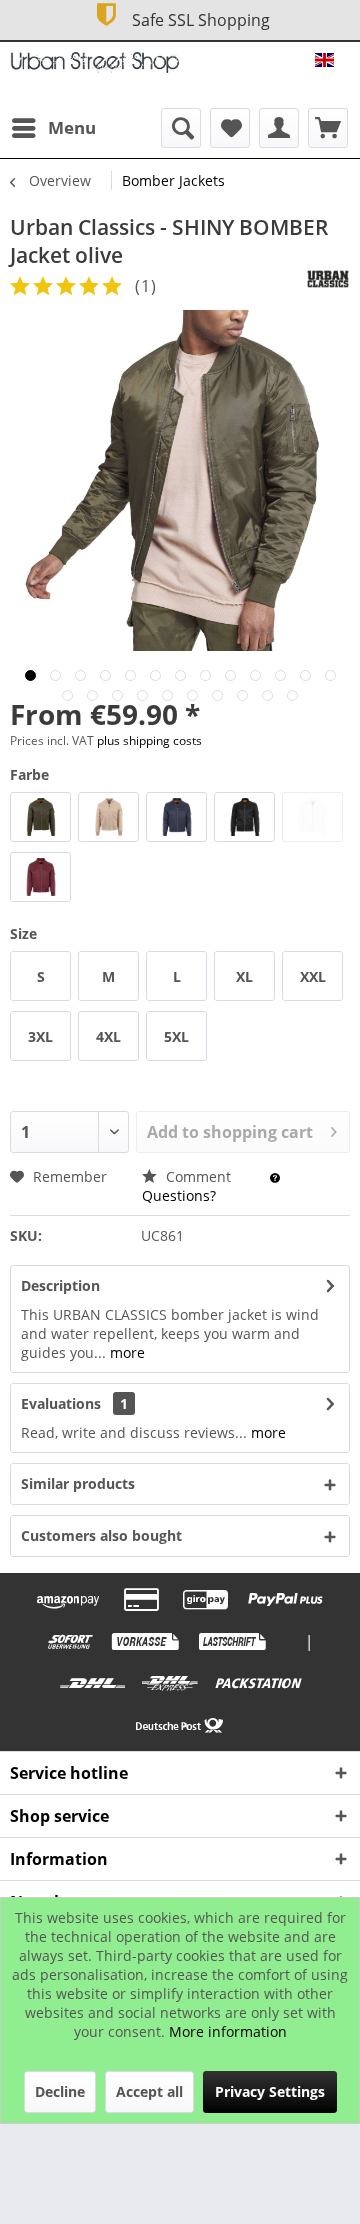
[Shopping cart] (328, 128)
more (125, 1352)
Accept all (149, 2091)
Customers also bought (101, 1535)
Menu (72, 127)
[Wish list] (230, 128)
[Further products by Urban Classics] (328, 279)
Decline (60, 2091)
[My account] (279, 128)
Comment (198, 1176)
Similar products (78, 1483)
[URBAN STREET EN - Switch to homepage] (95, 69)
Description (60, 1285)
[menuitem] (53, 128)
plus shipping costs (149, 740)
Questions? (179, 1195)
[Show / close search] (181, 128)
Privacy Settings (270, 2091)
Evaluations (61, 1403)
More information (228, 2031)
